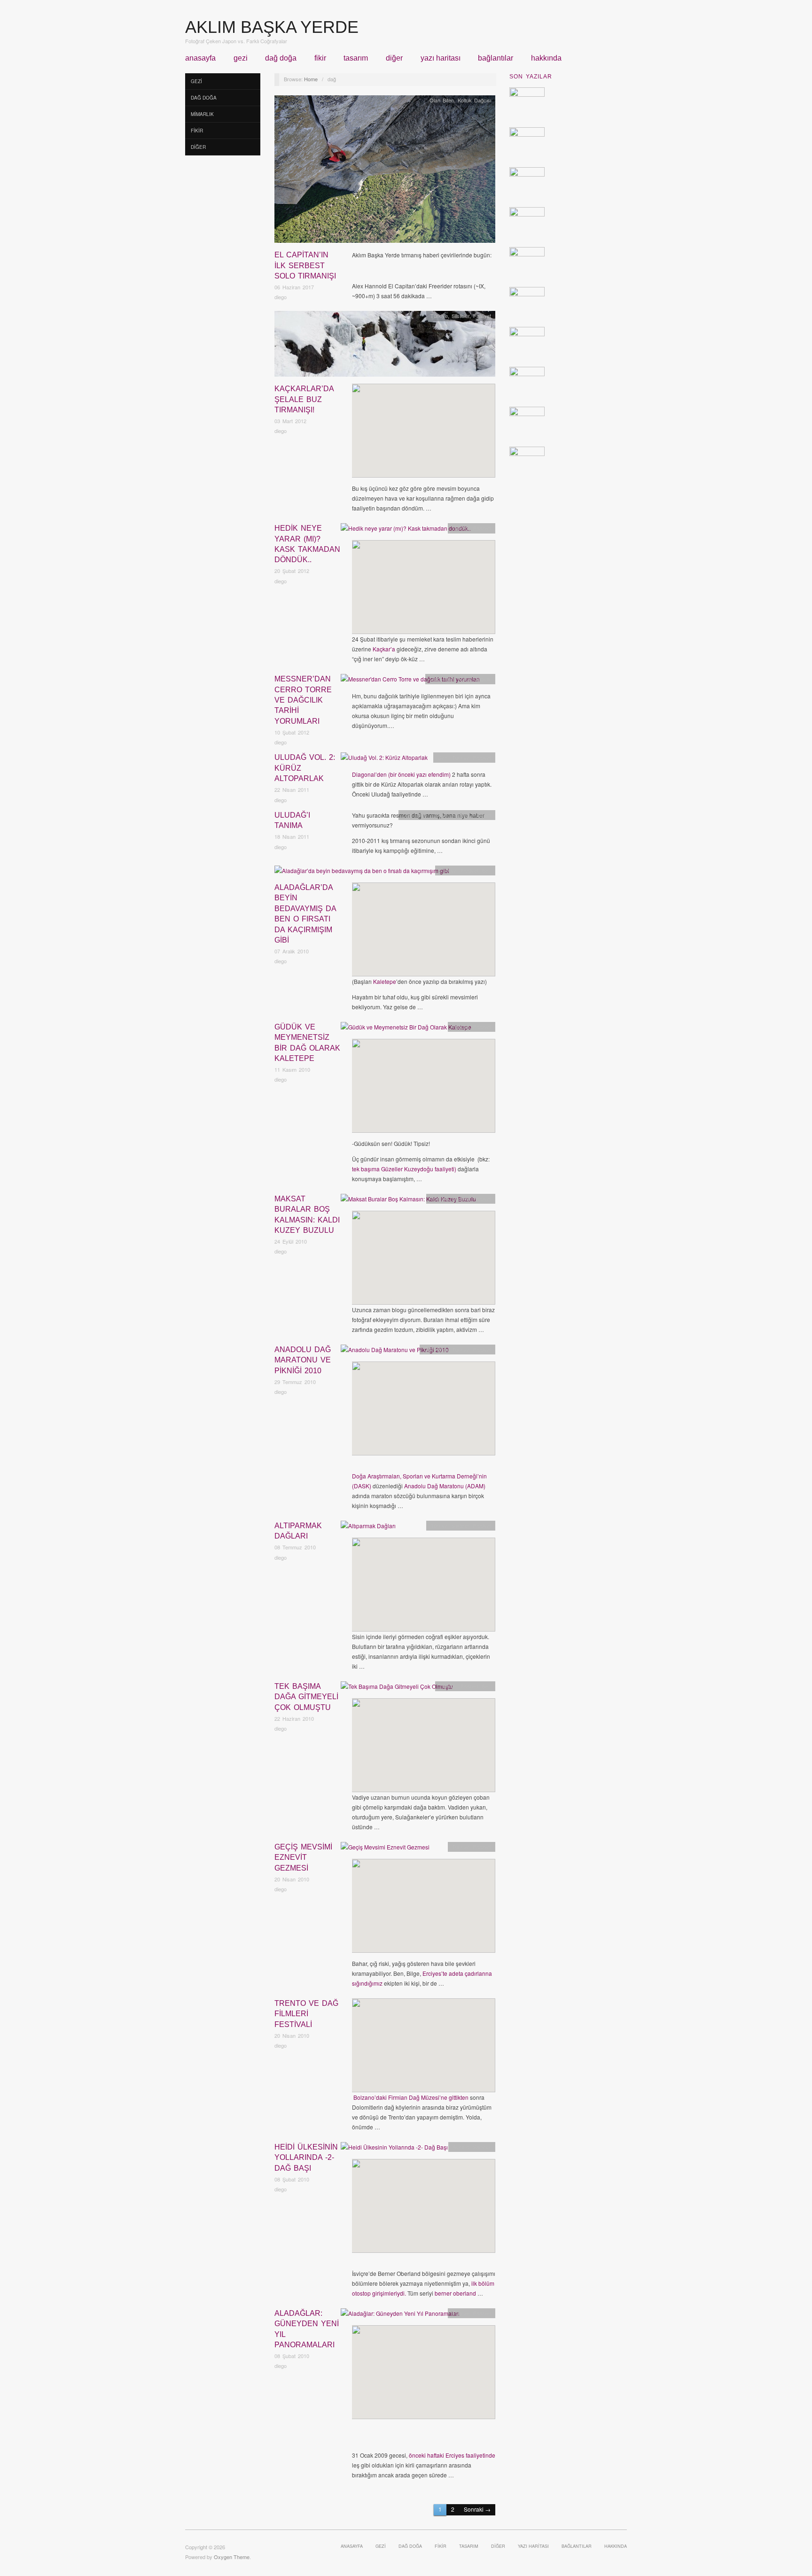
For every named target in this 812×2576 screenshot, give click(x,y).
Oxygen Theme (232, 2557)
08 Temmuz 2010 (295, 1547)
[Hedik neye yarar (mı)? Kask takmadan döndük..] (406, 530)
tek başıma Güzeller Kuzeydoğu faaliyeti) (404, 1169)
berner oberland (456, 2293)
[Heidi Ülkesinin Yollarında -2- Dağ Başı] (394, 2149)
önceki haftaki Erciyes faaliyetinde (452, 2455)
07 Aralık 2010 (292, 951)
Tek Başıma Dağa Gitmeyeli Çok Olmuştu (306, 1697)
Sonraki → (477, 2509)
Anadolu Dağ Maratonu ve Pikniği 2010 (303, 1360)
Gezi (241, 58)
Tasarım (356, 58)
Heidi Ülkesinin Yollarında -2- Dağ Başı (306, 2158)
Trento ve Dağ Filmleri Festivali (306, 2014)
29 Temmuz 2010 (295, 1382)
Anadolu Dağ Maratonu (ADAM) (445, 1486)
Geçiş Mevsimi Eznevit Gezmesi (303, 1857)
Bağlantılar (496, 58)
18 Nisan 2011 (292, 836)
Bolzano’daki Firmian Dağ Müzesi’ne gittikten (410, 2097)
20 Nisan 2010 (292, 1879)
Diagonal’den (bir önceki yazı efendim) (401, 774)
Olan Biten (442, 100)
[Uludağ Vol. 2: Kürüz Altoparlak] (384, 760)
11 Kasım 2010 (292, 1069)
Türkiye (439, 316)
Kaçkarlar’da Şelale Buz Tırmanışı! (304, 399)
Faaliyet (482, 316)
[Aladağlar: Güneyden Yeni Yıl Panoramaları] (400, 2316)
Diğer (394, 58)
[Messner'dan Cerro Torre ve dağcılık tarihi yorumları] (410, 681)
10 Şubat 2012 (292, 732)
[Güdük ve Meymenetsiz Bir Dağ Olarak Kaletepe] (406, 1029)
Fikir (320, 58)
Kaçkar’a (384, 649)
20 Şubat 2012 (292, 571)
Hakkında (546, 58)
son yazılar (531, 77)
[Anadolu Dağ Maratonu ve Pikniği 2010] (395, 1352)
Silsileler (461, 316)
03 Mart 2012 (290, 421)
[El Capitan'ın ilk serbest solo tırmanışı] (385, 172)
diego (281, 297)
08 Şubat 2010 (292, 2179)
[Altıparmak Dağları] (368, 1528)
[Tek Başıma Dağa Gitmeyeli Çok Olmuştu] (397, 1689)
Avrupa (461, 2147)
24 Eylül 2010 (291, 1241)
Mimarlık (202, 114)
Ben (487, 870)
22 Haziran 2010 (294, 1718)
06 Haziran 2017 (294, 287)
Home (311, 79)
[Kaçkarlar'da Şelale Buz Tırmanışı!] (385, 346)
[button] (413, 427)
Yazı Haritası (441, 58)
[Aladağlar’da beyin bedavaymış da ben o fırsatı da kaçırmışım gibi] (362, 873)
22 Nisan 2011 (292, 789)
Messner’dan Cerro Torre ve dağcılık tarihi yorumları (303, 700)
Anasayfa (200, 58)
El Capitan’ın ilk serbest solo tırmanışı (305, 265)
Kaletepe (385, 981)
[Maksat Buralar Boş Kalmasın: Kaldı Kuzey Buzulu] (408, 1201)
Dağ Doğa (281, 58)
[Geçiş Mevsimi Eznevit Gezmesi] (385, 1849)
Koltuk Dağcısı (474, 100)
